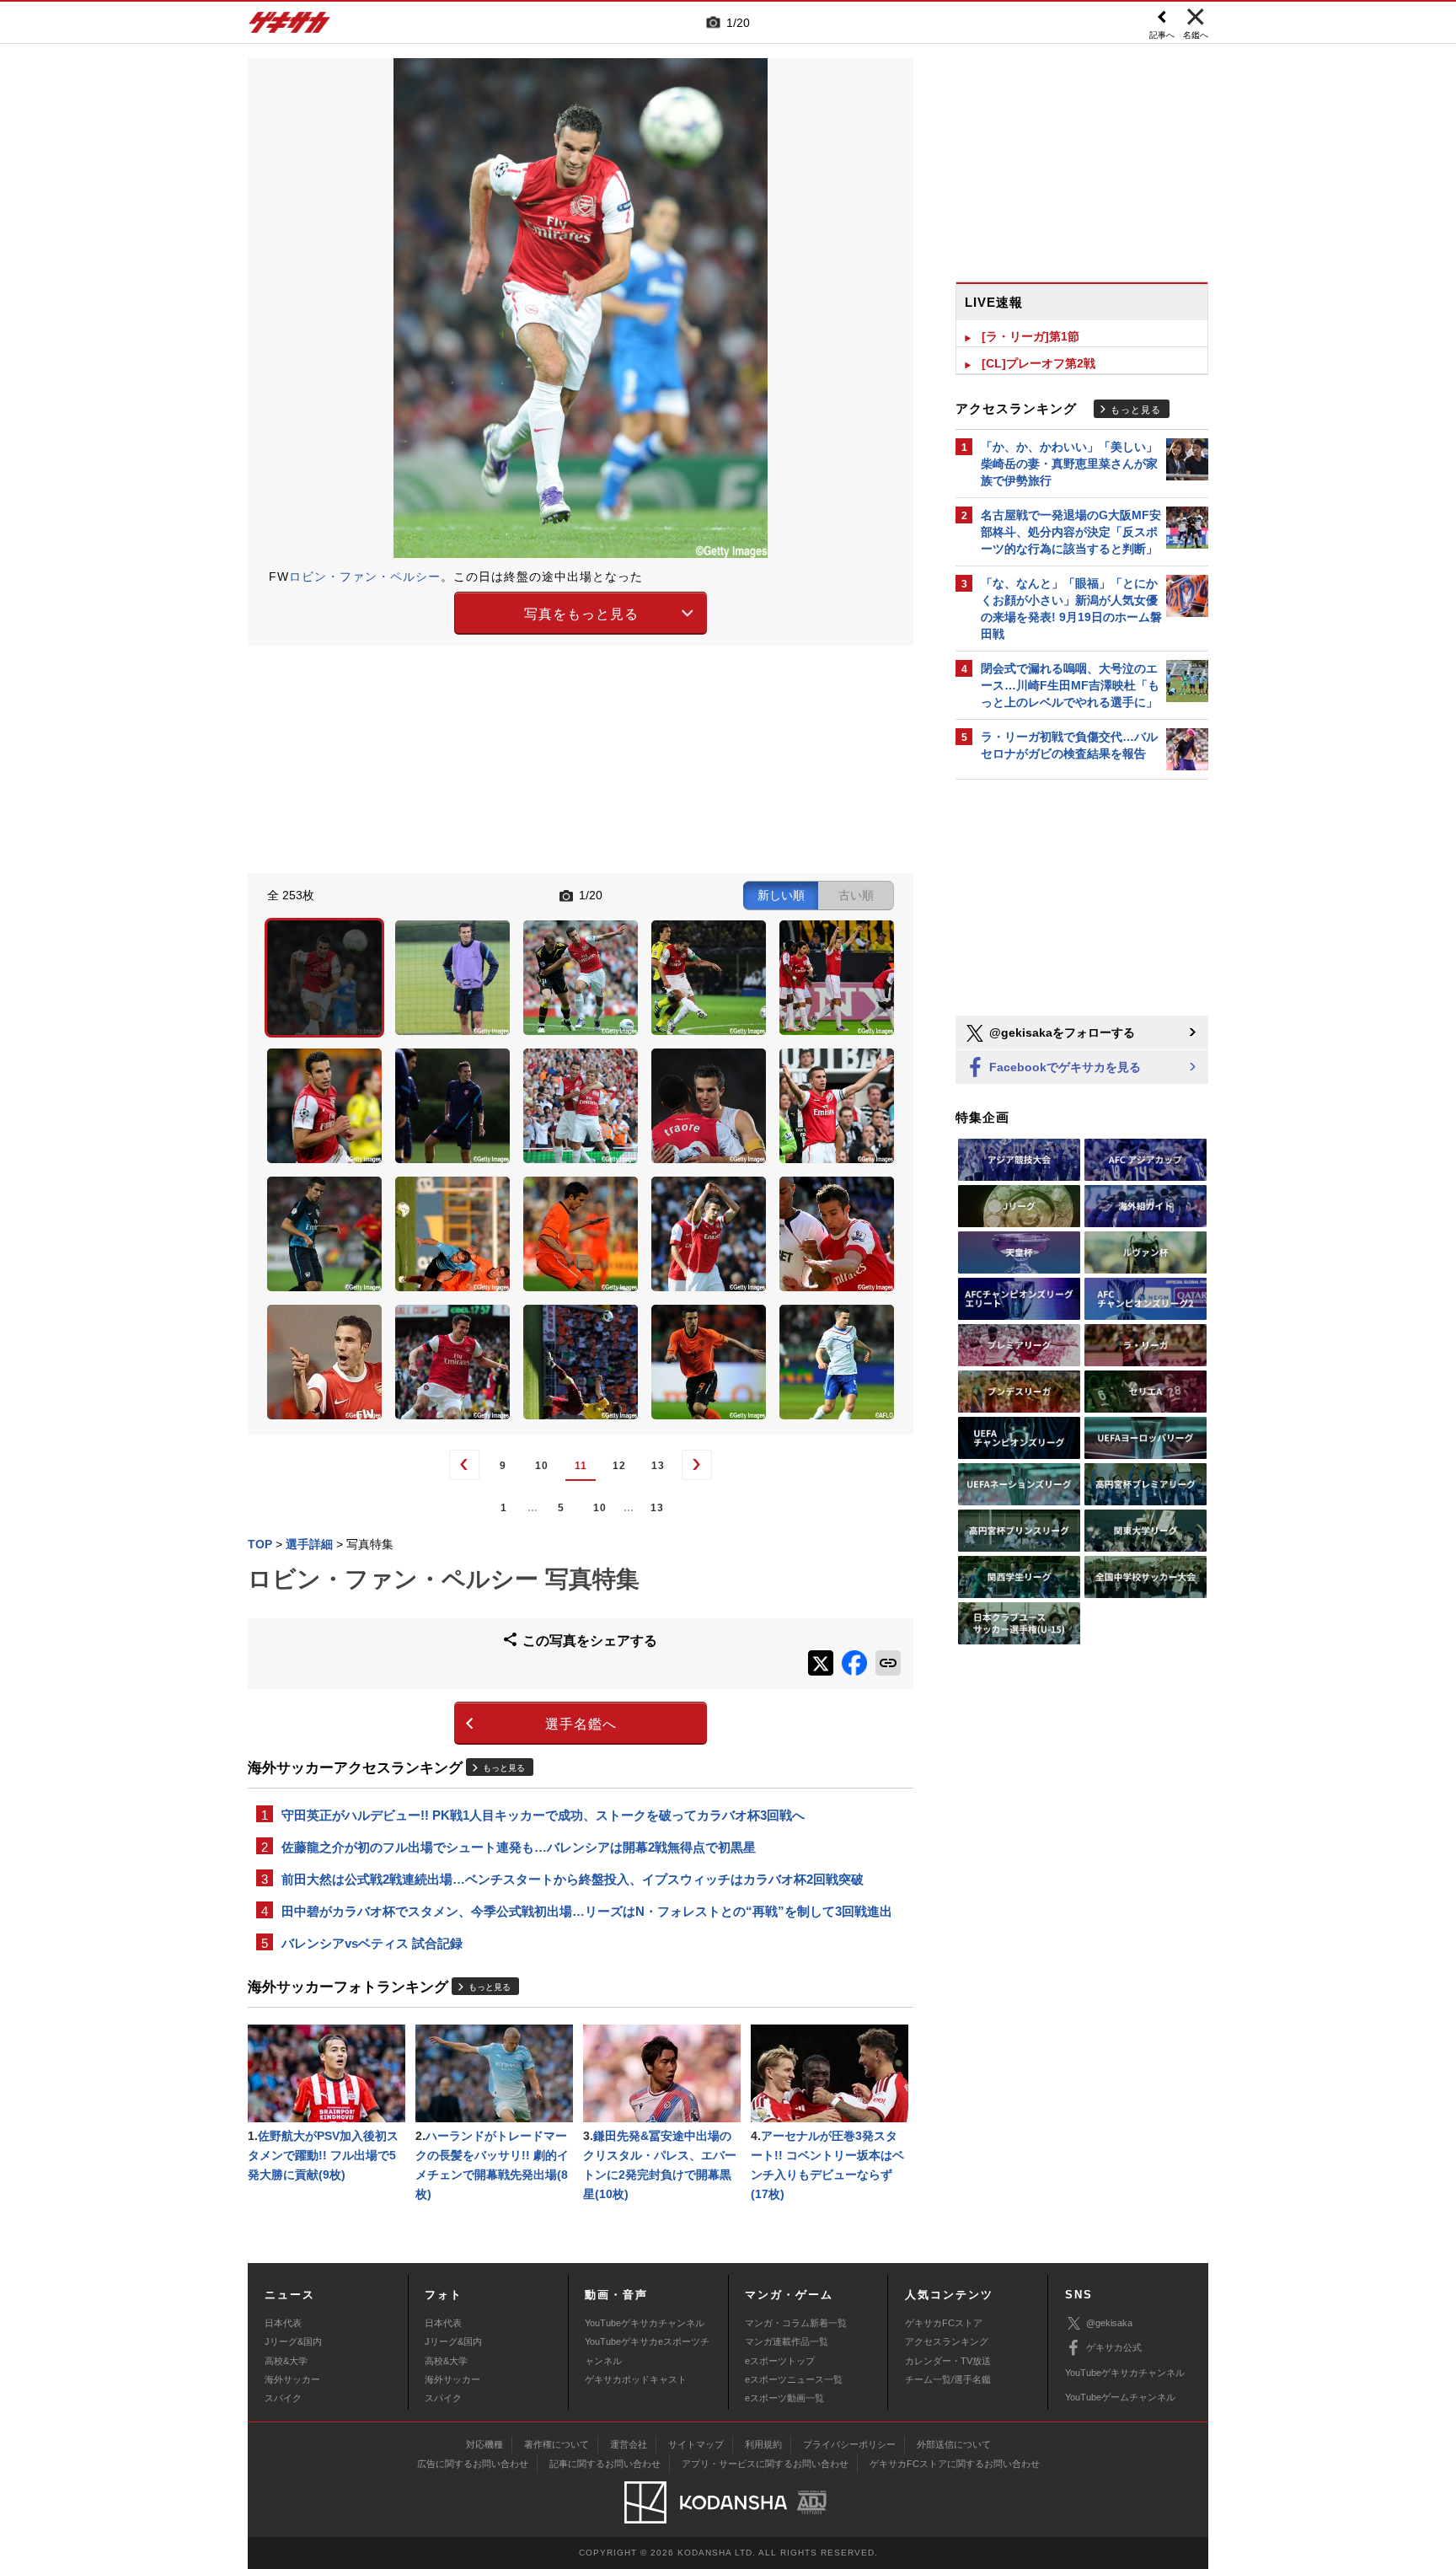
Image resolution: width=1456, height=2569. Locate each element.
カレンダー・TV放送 (948, 2361)
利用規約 (763, 2444)
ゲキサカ (290, 27)
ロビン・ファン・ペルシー (365, 577)
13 (658, 1466)
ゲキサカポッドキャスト (636, 2379)
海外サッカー (292, 2379)
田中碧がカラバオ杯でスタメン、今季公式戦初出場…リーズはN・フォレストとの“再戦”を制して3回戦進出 (587, 1911)
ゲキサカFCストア (944, 2323)
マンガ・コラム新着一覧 (796, 2323)
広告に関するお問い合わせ (473, 2464)
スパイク (283, 2398)
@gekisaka (1109, 2323)
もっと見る (504, 1768)
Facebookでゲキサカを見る (1063, 1067)
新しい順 (781, 895)
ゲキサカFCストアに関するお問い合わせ (955, 2464)
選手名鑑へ (581, 1724)
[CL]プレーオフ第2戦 (1038, 363)
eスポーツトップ (780, 2361)
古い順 (856, 895)
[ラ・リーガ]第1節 (1030, 336)
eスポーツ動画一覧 (784, 2398)
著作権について (557, 2444)
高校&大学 (286, 2361)
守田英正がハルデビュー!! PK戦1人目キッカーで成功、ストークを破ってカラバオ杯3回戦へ (543, 1815)
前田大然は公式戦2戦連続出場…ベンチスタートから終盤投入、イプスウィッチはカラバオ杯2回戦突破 (573, 1879)
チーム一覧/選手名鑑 (948, 2379)
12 (619, 1466)
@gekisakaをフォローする (1060, 1032)
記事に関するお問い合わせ (605, 2464)
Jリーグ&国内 (293, 2341)
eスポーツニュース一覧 (794, 2379)
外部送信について (954, 2444)
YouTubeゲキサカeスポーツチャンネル (647, 2351)
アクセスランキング (947, 2341)
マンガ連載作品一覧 (787, 2341)
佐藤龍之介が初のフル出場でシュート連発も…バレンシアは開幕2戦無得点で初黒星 (519, 1847)
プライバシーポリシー (849, 2444)
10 (542, 1466)
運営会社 (629, 2444)
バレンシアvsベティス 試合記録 (372, 1943)
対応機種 (484, 2444)
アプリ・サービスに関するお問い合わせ (765, 2464)
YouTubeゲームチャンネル (1120, 2397)
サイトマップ (696, 2444)
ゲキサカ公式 (1114, 2347)
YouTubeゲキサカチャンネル (645, 2323)
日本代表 (283, 2323)
